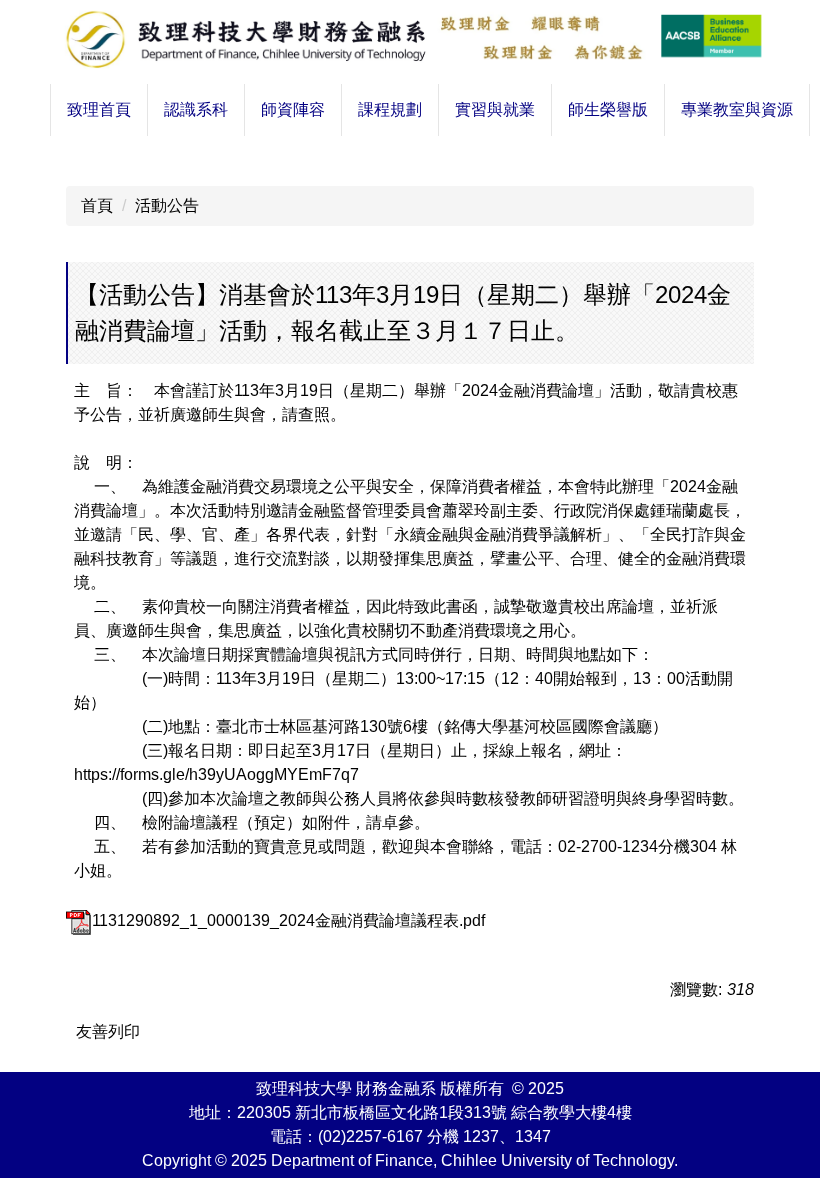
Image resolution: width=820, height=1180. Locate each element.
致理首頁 (99, 109)
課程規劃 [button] (390, 109)
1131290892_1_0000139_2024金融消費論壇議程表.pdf (288, 920)
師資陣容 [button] (293, 109)
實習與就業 (495, 109)
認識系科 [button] (196, 109)
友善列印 (108, 1031)
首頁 (97, 205)
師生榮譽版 (608, 109)
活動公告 (167, 205)
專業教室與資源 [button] (737, 109)
